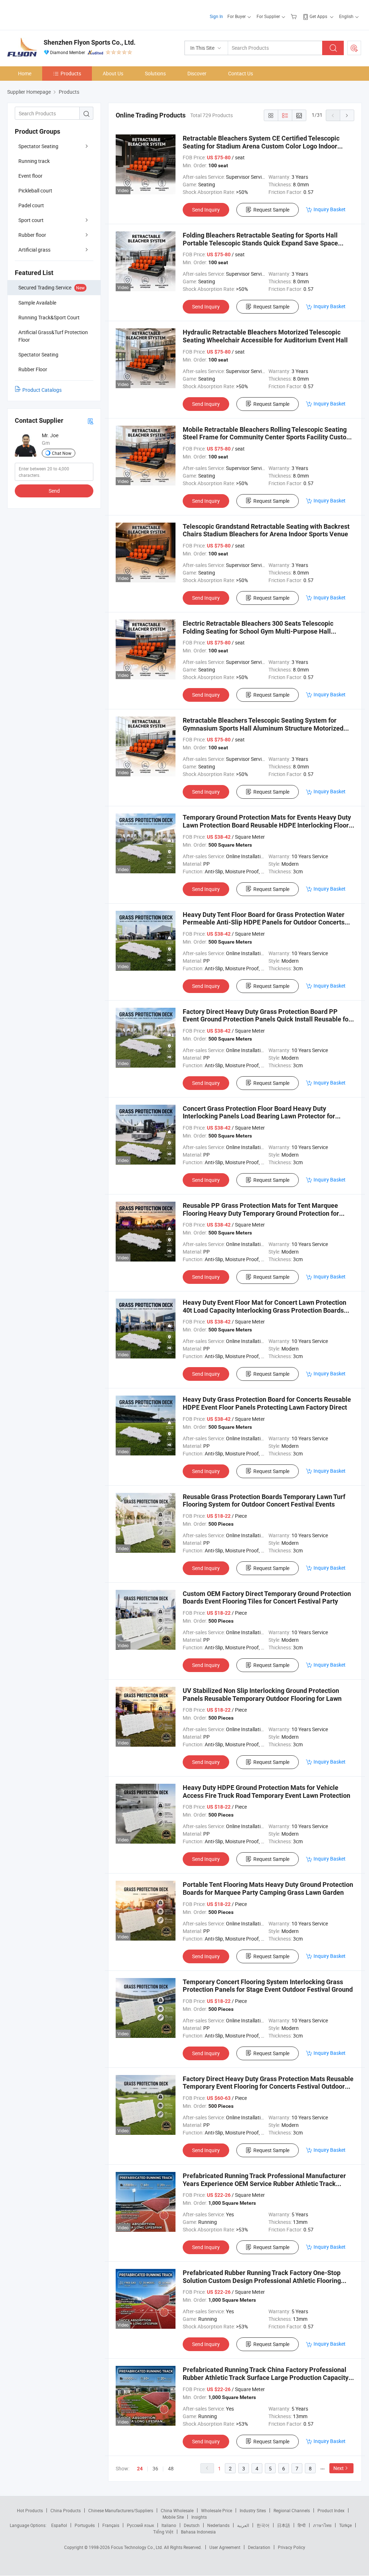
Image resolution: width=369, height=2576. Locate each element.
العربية (243, 2525)
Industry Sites (253, 2510)
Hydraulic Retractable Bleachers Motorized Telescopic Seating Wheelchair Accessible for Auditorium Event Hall (265, 336)
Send (54, 491)
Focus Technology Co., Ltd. (137, 2547)
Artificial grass (34, 250)
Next (339, 2468)
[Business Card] (90, 421)
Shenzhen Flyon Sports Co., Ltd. (90, 42)
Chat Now (62, 453)
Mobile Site (173, 2517)
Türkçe (345, 2525)
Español (59, 2525)
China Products (66, 2510)
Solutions (155, 73)
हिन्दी (302, 2525)
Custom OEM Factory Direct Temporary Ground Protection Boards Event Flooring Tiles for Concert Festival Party (267, 1598)
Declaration (259, 2547)
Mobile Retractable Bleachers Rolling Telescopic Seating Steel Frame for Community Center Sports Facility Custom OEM (267, 437)
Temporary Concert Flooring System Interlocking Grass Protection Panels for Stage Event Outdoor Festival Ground (268, 1986)
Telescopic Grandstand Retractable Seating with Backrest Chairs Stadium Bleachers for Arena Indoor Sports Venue (266, 530)
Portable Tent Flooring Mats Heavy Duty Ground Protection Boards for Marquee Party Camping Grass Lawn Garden (268, 1888)
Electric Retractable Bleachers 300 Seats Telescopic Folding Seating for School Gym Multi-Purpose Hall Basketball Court (258, 631)
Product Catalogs (42, 390)
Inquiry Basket (330, 209)
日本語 (284, 2525)
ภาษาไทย (322, 2525)
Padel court (31, 205)
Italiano (169, 2525)
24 (140, 2469)
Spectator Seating (38, 146)
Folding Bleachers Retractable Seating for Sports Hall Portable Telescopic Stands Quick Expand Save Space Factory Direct (260, 243)
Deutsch (192, 2525)
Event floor (30, 176)
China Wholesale (177, 2510)
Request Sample (271, 210)
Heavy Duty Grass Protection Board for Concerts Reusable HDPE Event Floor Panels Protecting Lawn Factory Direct (267, 1403)
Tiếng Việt (163, 2532)
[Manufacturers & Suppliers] (54, 14)
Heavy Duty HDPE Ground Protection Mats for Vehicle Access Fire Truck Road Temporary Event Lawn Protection (266, 1792)
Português (85, 2525)
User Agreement (225, 2547)
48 (171, 2468)
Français (111, 2525)
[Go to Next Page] (347, 115)
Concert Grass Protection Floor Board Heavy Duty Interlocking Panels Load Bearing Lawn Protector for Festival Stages (259, 1116)
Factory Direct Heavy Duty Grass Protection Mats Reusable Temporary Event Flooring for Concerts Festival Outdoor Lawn (268, 2087)
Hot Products (30, 2510)
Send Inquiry (206, 210)
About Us (113, 73)
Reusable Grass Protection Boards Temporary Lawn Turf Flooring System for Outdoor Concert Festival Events (264, 1501)
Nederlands (218, 2525)
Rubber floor (32, 235)
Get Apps (318, 16)
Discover (197, 73)
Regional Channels (292, 2510)
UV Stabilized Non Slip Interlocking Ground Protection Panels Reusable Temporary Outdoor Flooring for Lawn (262, 1695)
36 (155, 2468)
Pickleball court (35, 190)
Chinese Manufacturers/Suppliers (121, 2510)
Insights (199, 2517)
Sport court (31, 220)
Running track (34, 161)
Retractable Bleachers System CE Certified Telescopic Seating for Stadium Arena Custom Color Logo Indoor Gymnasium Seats (261, 146)
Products (71, 73)
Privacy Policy (292, 2547)
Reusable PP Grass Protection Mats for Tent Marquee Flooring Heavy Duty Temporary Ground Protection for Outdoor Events (261, 1213)
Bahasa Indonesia (198, 2532)
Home (25, 73)
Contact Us (241, 73)
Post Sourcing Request (354, 48)
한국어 (263, 2525)
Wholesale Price (217, 2510)
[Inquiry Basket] (295, 16)
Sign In (216, 16)
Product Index (331, 2510)
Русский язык (140, 2525)
